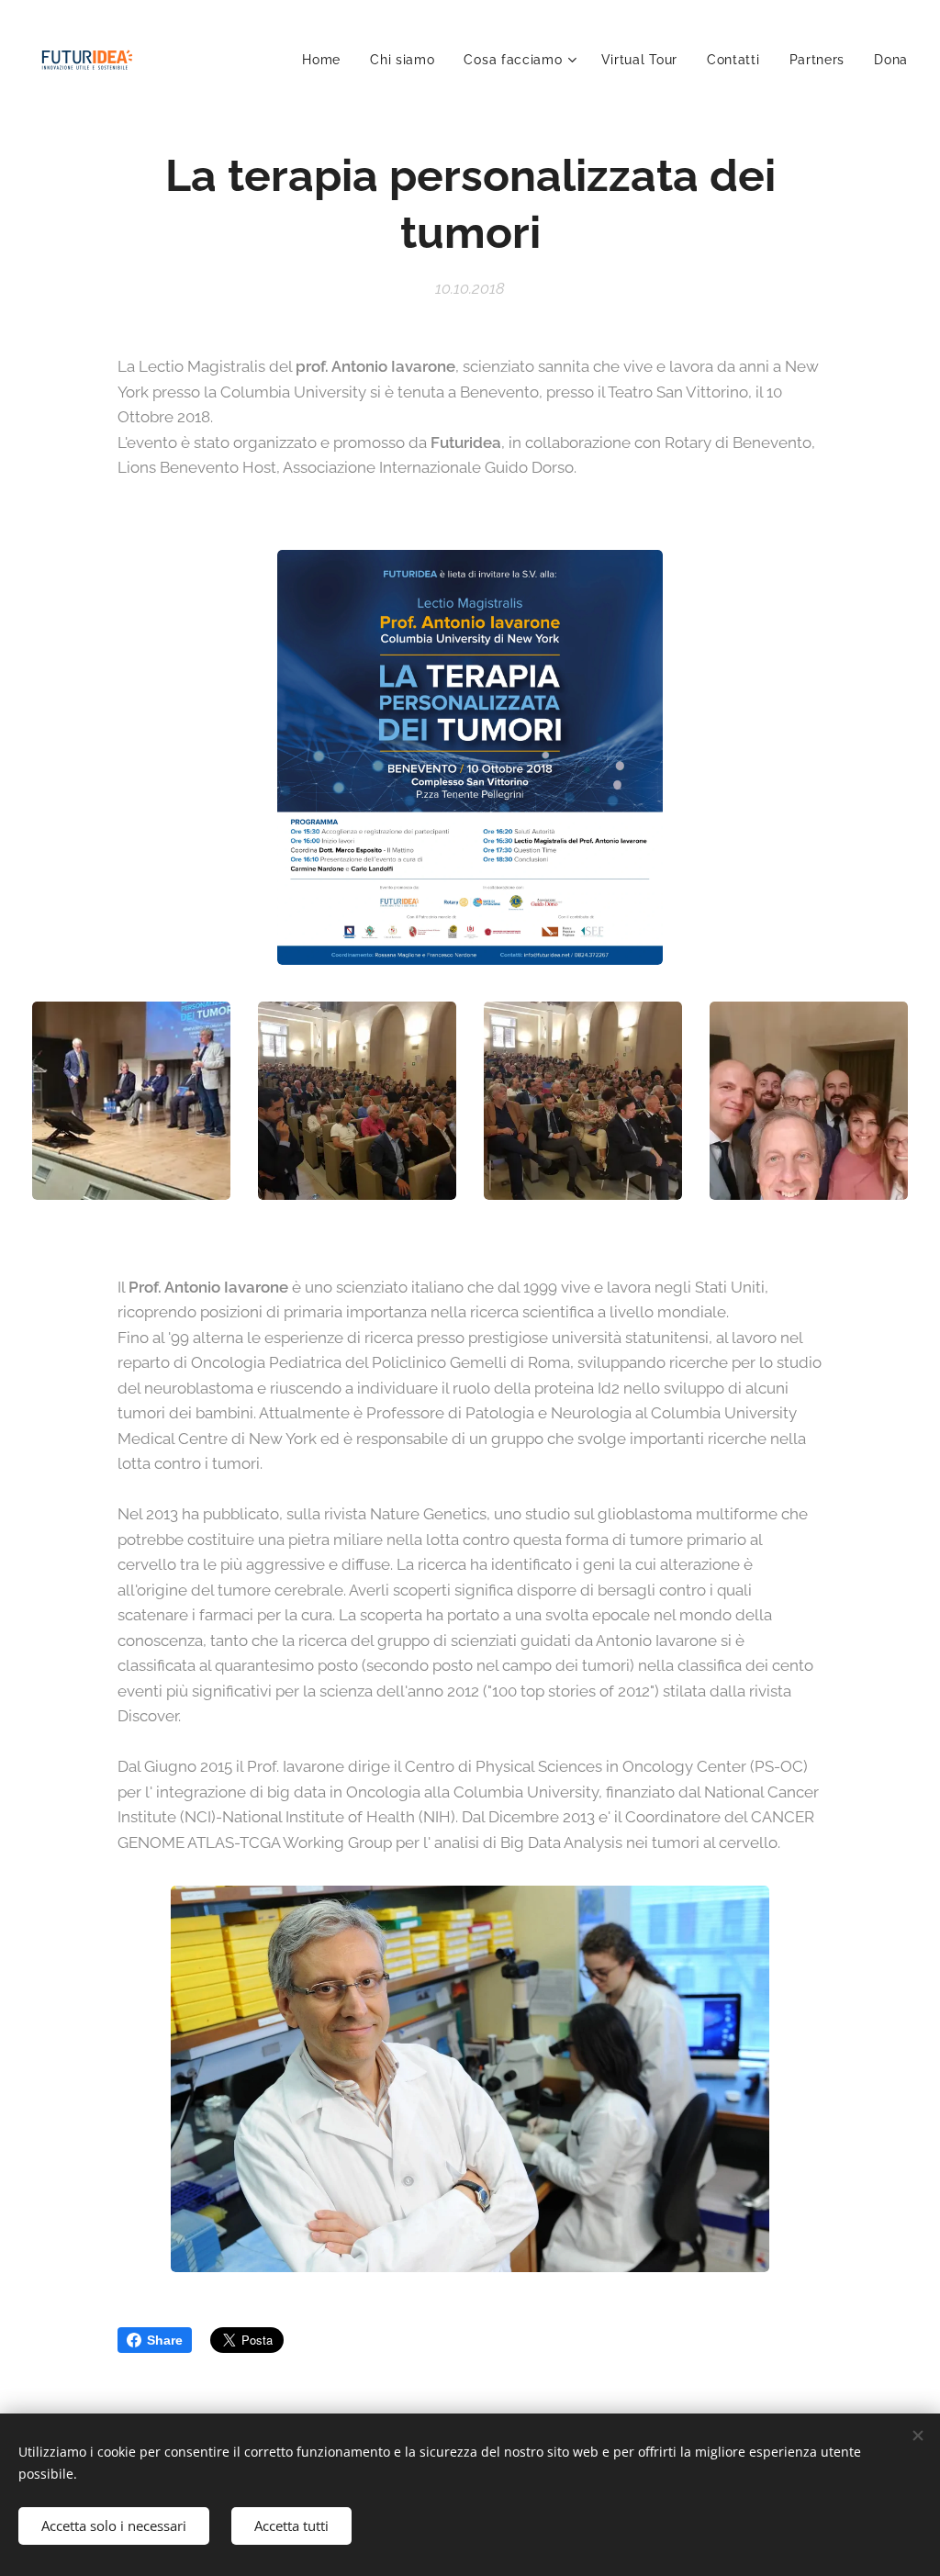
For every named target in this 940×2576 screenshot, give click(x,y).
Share (165, 2340)
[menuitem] (326, 60)
